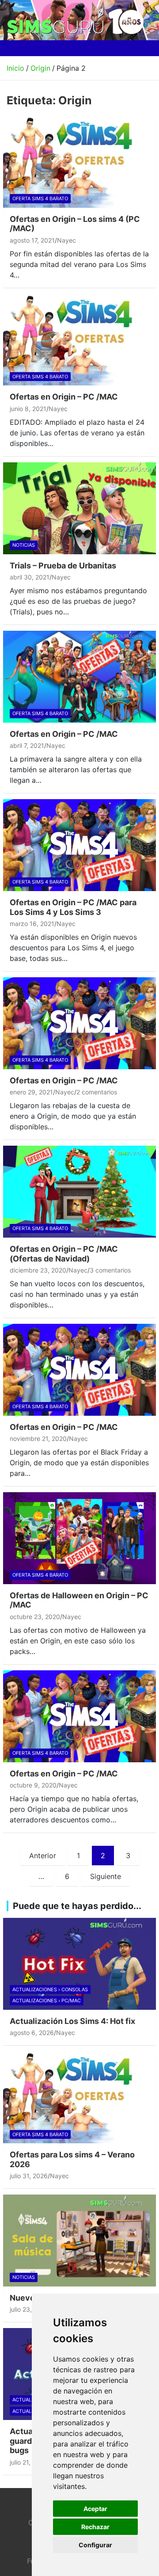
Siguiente (106, 1876)
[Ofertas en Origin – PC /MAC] (79, 340)
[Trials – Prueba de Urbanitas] (79, 508)
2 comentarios (97, 1092)
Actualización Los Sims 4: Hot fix (72, 2021)
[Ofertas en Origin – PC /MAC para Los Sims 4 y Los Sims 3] (79, 845)
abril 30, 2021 (30, 577)
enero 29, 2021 (31, 1092)
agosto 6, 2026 (32, 2033)
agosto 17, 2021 (32, 240)
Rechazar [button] (95, 2527)
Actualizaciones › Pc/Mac (47, 2001)
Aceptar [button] (95, 2509)
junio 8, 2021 (28, 409)
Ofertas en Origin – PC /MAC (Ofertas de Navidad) (64, 1254)
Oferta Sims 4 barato (40, 198)
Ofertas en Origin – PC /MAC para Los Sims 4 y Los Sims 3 (73, 907)
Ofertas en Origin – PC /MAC (64, 397)
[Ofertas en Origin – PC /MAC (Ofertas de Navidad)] (79, 1192)
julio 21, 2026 (28, 2462)
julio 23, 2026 (29, 2309)
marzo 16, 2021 (32, 924)
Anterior (43, 1856)
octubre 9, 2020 (33, 1785)
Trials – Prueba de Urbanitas (63, 566)
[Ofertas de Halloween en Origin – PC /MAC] (79, 1538)
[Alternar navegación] (17, 48)
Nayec (66, 240)
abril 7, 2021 (27, 745)
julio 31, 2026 (29, 2176)
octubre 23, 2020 (35, 1617)
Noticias (24, 545)
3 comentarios (110, 1270)
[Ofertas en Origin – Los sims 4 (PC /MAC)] (79, 162)
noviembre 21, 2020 (38, 1439)
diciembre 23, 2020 (38, 1270)
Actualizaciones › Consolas (50, 1989)
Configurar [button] (95, 2545)
